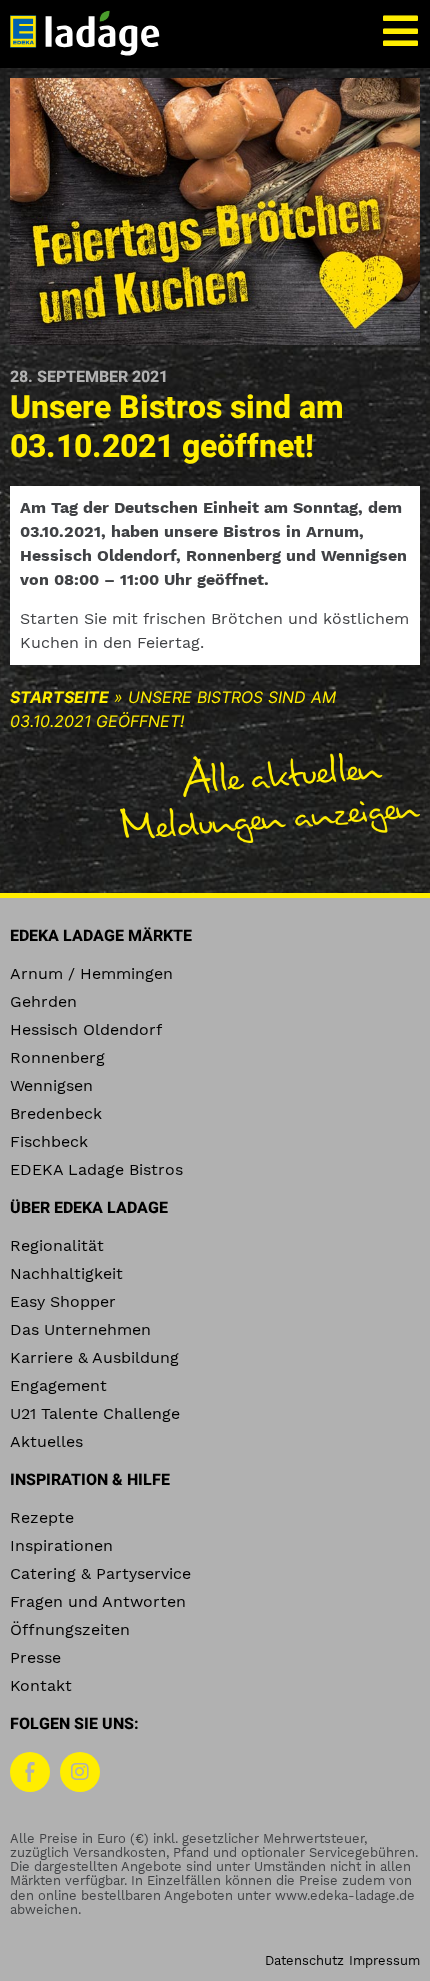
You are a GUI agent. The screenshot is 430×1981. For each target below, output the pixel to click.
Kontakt (41, 1685)
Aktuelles (46, 1441)
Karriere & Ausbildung (94, 1357)
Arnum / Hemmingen (91, 973)
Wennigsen (51, 1085)
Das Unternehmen (80, 1329)
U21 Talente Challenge (95, 1413)
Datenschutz (304, 1960)
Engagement (58, 1385)
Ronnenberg (57, 1057)
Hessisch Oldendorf (86, 1029)
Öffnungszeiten (70, 1629)
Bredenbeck (56, 1113)
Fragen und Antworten (98, 1601)
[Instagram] (80, 1772)
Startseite (59, 697)
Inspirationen (61, 1545)
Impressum (384, 1960)
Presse (35, 1657)
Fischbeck (49, 1141)
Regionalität (57, 1245)
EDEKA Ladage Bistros (96, 1169)
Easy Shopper (63, 1301)
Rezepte (42, 1517)
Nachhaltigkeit (66, 1273)
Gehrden (43, 1001)
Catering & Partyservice (100, 1573)
